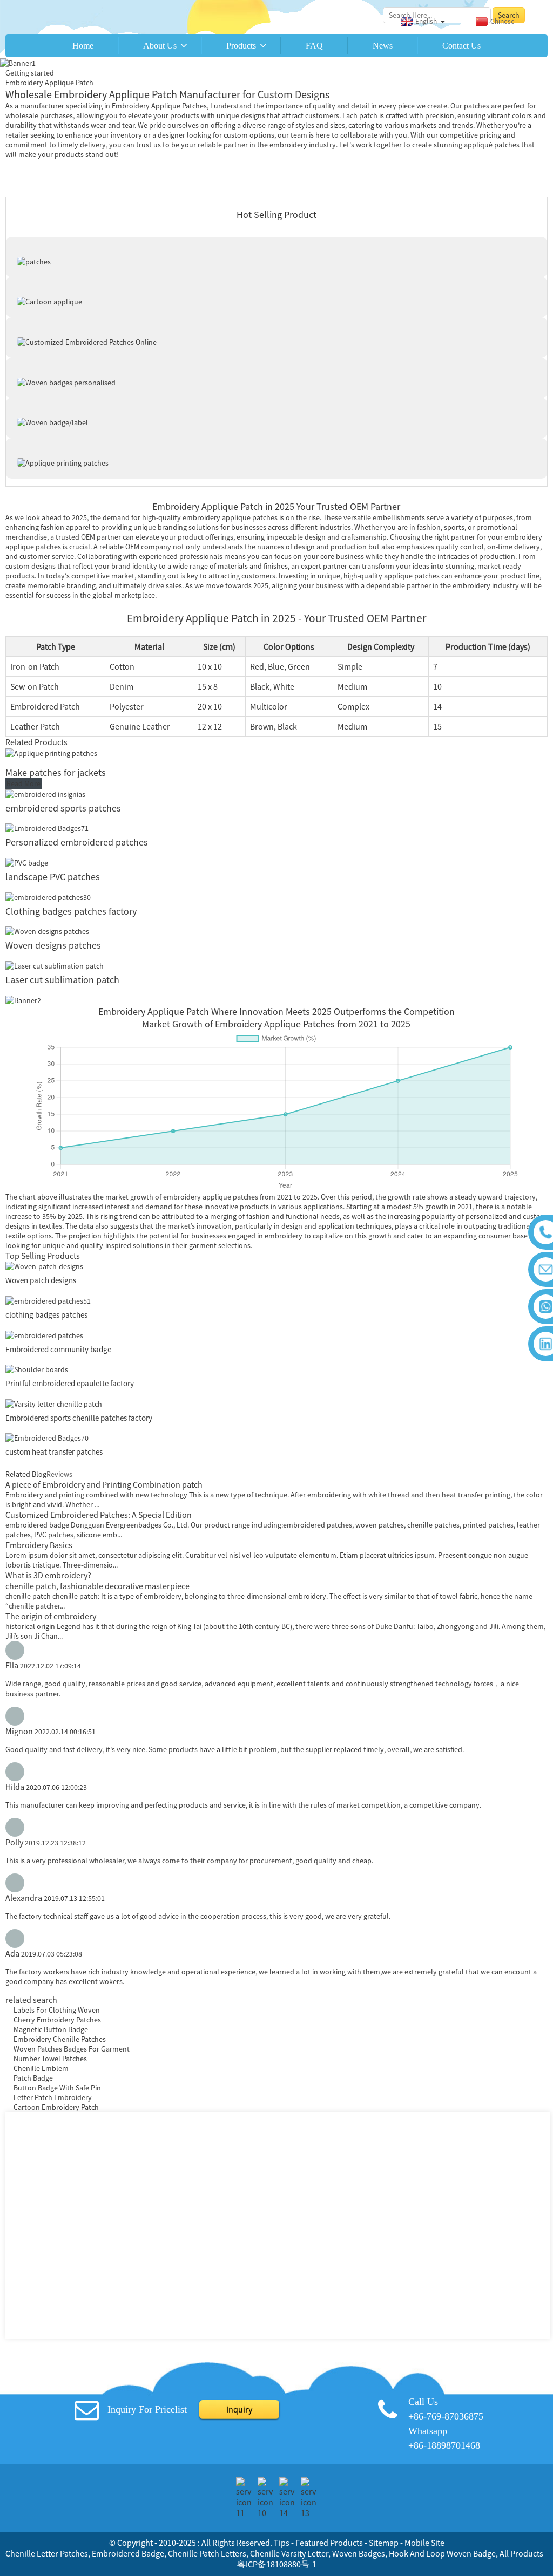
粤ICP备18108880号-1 (277, 2564)
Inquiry (239, 2409)
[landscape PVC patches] (27, 862)
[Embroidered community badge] (44, 1334)
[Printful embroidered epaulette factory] (37, 1369)
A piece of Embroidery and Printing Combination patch (104, 1484)
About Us (160, 46)
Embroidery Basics (39, 1545)
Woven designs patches (53, 945)
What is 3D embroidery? (48, 1575)
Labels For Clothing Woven (57, 2010)
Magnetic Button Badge (51, 2029)
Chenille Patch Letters (207, 2553)
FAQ (314, 46)
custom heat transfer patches (54, 1452)
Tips (282, 2543)
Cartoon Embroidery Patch (56, 2107)
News (383, 46)
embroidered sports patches (63, 808)
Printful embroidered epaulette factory (70, 1383)
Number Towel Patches (50, 2059)
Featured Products (329, 2543)
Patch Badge (33, 2078)
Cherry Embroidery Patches (57, 2020)
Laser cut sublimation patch (62, 980)
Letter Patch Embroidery (53, 2097)
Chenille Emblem (41, 2068)
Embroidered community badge (58, 1349)
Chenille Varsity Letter (289, 2553)
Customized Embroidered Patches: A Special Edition (99, 1515)
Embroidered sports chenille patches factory (79, 1418)
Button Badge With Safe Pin (57, 2088)
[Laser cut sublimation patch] (55, 965)
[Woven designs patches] (47, 931)
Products (241, 46)
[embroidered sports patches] (45, 793)
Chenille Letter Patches (47, 2553)
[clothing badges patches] (48, 1300)
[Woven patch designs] (44, 1266)
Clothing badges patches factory (71, 911)
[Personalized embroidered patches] (47, 828)
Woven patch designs (41, 1280)
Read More (23, 783)
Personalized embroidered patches (77, 842)
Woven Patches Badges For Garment (72, 2049)
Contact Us (461, 46)
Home (83, 46)
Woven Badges (359, 2553)
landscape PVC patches (53, 877)
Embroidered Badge (128, 2553)
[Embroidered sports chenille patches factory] (54, 1403)
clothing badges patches (47, 1315)
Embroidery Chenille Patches (60, 2039)
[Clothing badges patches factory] (48, 896)
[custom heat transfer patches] (48, 1437)
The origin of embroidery (51, 1616)
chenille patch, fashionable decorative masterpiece (97, 1586)
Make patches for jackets (56, 772)
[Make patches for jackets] (51, 752)
